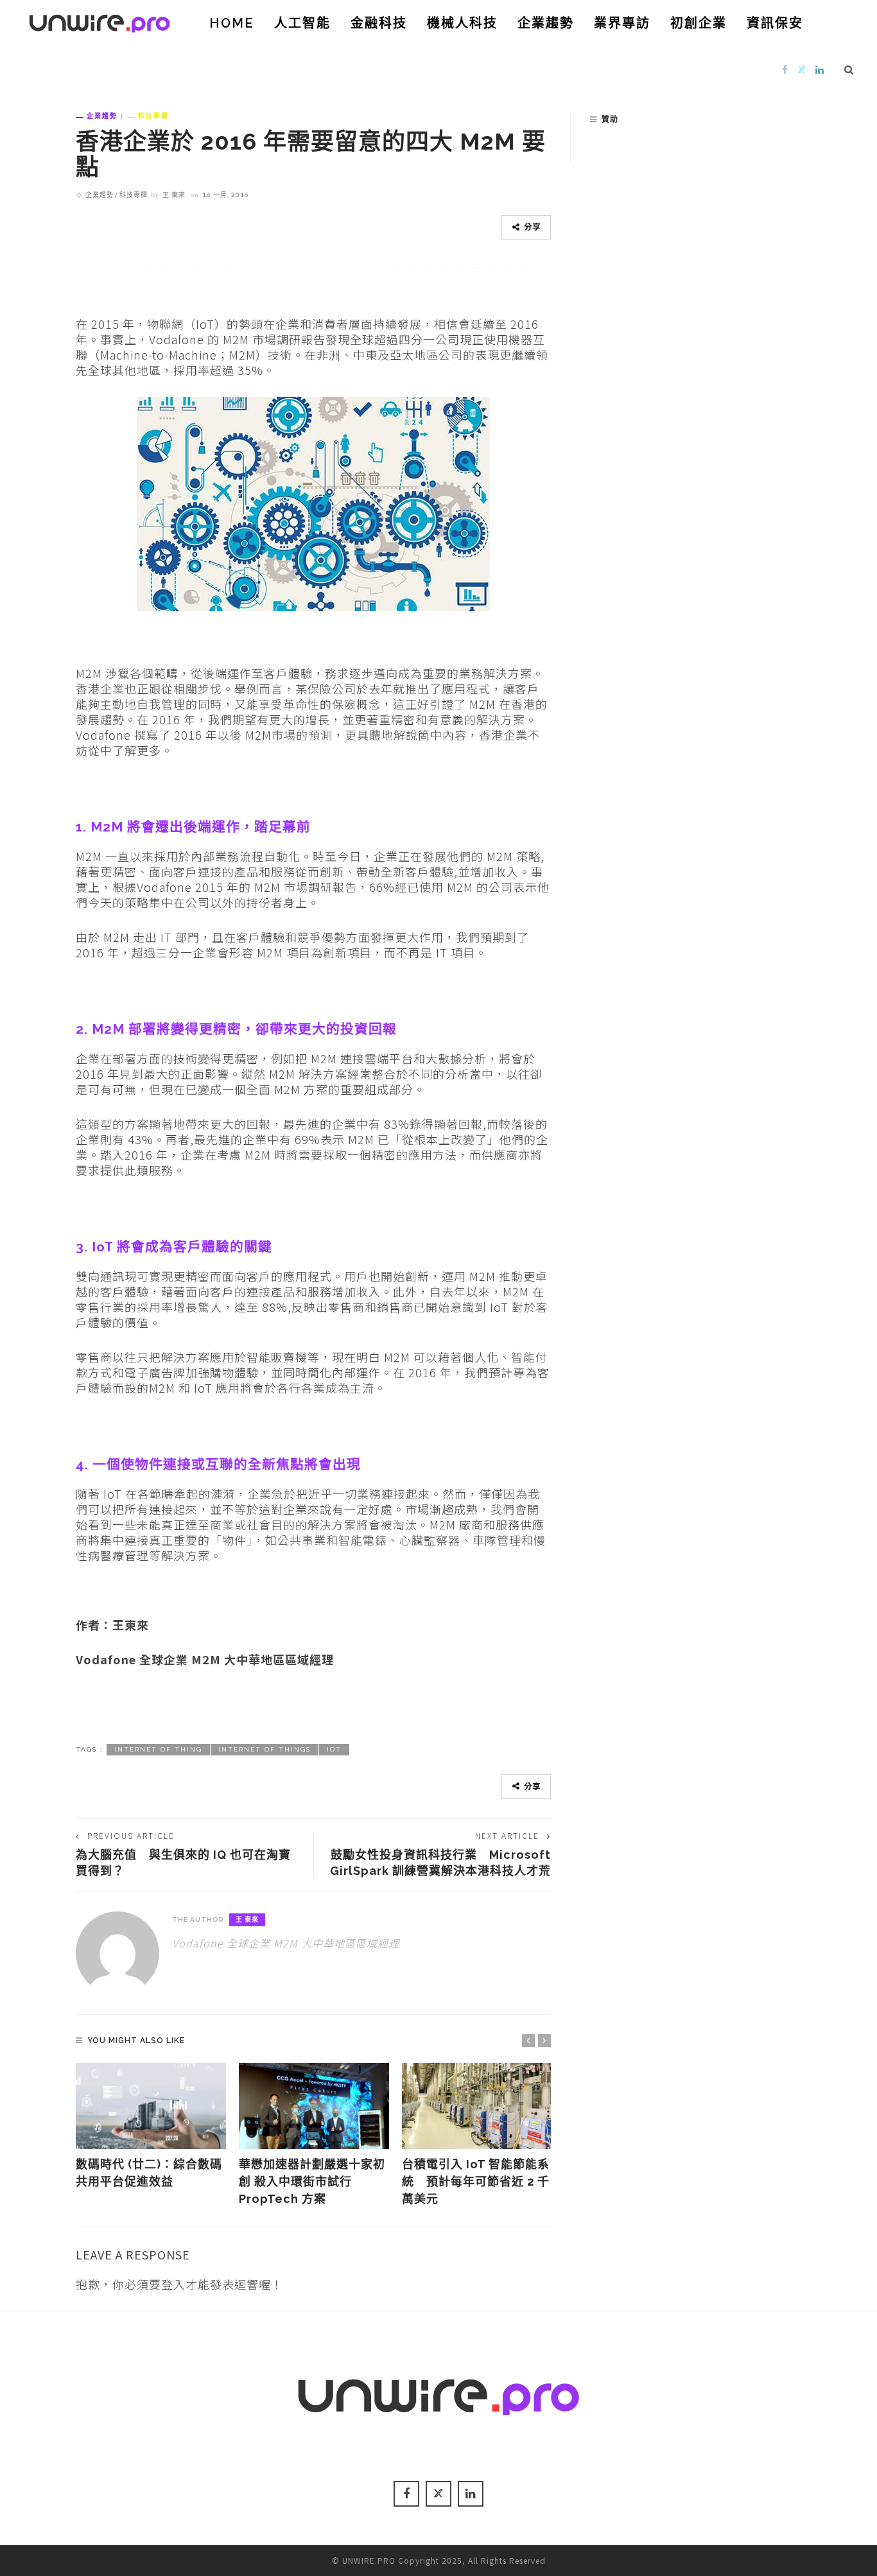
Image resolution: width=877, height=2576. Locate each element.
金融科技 (379, 23)
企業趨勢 (546, 23)
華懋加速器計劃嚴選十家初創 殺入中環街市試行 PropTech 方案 (312, 2181)
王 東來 (174, 195)
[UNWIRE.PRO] (100, 21)
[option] (151, 2127)
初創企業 (699, 23)
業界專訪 (622, 23)
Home (232, 23)
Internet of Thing (158, 1749)
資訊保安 (775, 23)
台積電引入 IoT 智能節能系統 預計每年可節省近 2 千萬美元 (476, 2181)
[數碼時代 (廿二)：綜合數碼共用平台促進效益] (151, 2106)
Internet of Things (265, 1749)
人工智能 (302, 23)
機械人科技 (462, 23)
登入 (173, 2284)
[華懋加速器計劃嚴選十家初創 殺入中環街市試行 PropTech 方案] (314, 2106)
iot (334, 1749)
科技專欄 (153, 116)
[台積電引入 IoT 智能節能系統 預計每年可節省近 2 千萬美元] (477, 2106)
